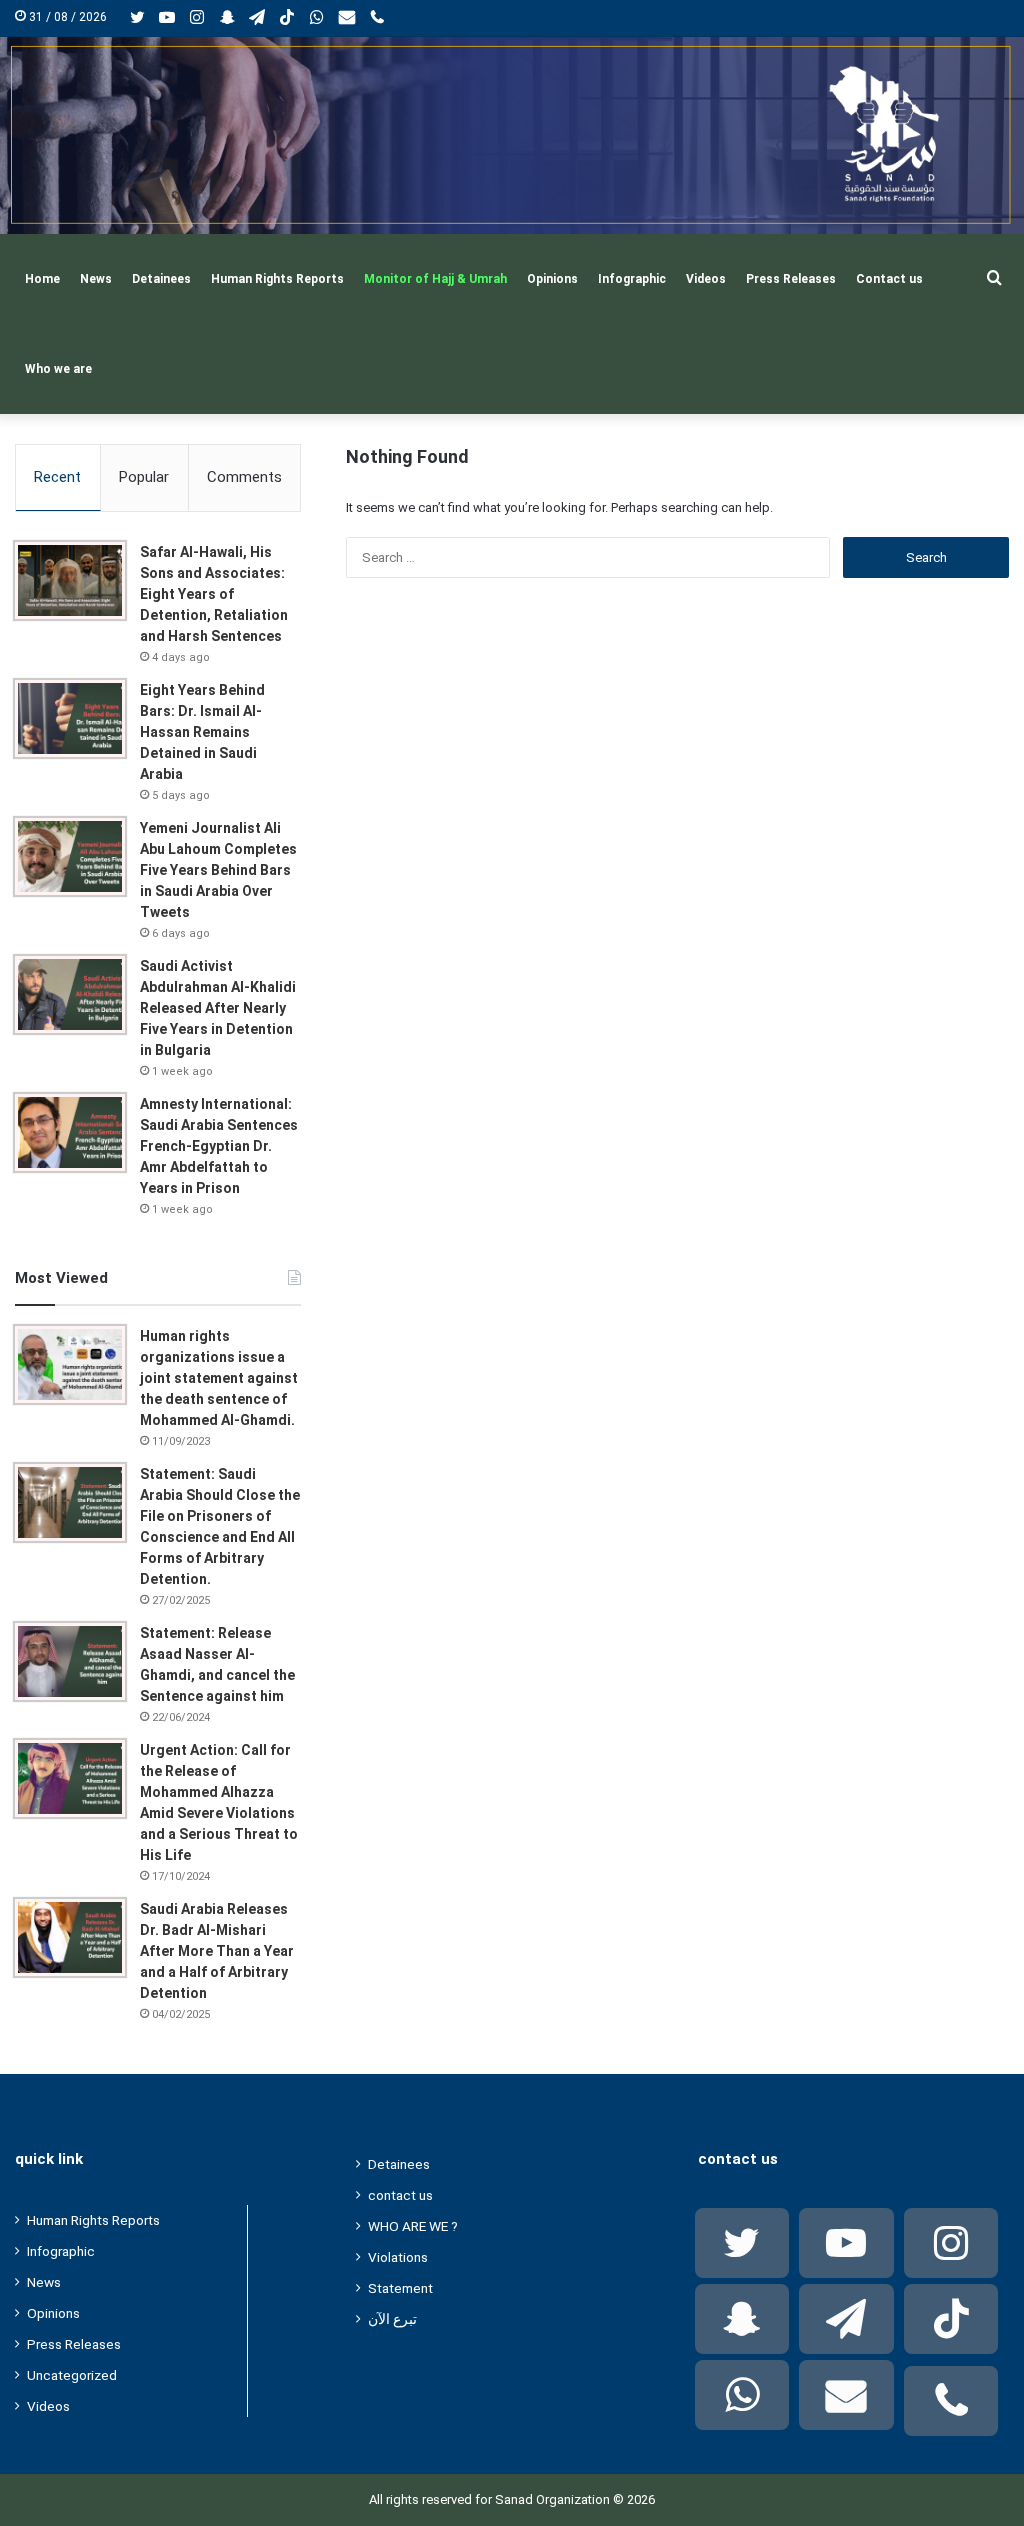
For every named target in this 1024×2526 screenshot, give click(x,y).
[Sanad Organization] (512, 135)
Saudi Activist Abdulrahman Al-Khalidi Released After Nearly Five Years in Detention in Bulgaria (218, 1008)
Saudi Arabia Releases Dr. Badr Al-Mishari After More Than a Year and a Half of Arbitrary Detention (217, 1951)
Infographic (632, 279)
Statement (400, 2288)
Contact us (889, 279)
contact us (400, 2195)
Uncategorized (72, 2375)
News (96, 279)
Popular (144, 477)
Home (42, 279)
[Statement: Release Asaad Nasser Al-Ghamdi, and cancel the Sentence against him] (70, 1661)
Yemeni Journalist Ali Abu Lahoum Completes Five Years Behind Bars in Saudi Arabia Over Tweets (218, 870)
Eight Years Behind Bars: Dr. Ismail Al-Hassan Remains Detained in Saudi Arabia (202, 732)
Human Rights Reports (277, 279)
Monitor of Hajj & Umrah (435, 279)
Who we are (58, 369)
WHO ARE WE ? (413, 2226)
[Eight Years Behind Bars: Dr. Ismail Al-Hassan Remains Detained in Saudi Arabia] (70, 718)
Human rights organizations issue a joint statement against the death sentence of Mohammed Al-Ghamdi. (219, 1378)
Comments (244, 477)
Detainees (161, 279)
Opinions (552, 279)
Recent (57, 477)
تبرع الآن (392, 2319)
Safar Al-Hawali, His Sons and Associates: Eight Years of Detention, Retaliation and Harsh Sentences (214, 594)
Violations (398, 2257)
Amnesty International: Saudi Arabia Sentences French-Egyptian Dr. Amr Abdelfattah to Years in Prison (219, 1146)
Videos (706, 279)
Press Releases (791, 279)
